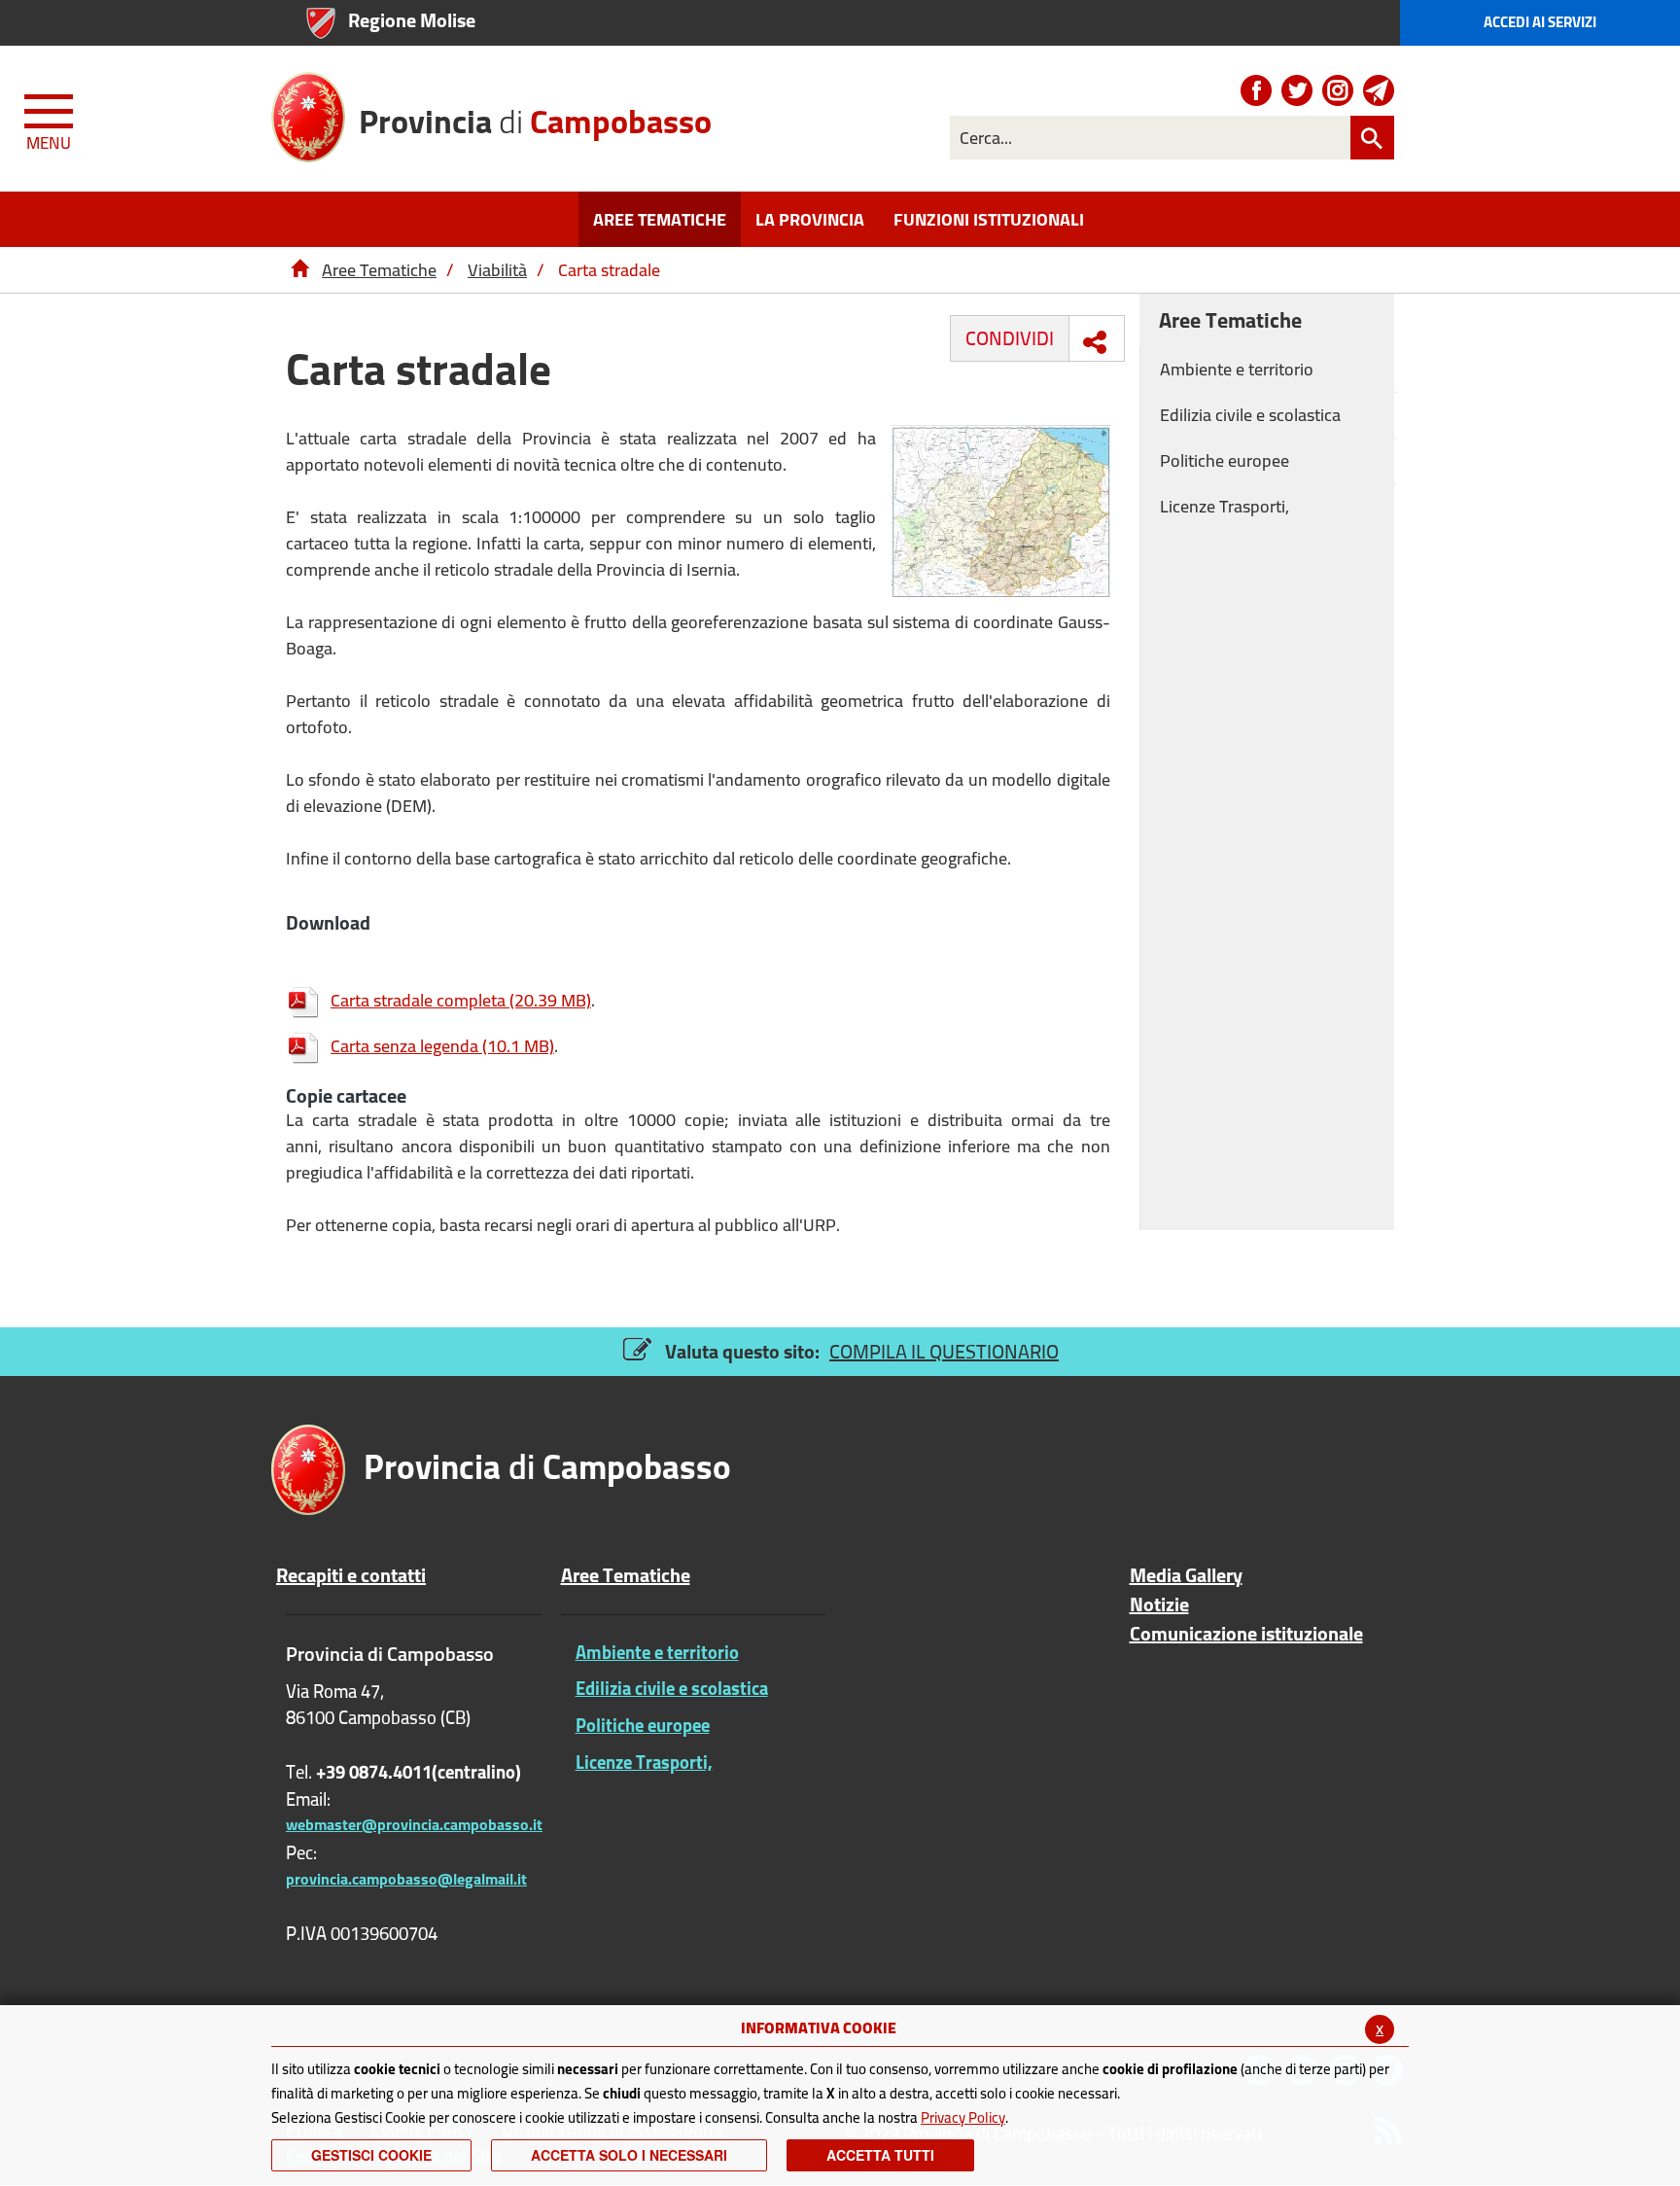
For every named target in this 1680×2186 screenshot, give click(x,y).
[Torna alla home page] (299, 270)
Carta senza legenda (442, 1046)
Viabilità (497, 270)
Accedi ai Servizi (1540, 22)
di (535, 119)
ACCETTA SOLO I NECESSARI (629, 2155)
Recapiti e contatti (351, 1575)
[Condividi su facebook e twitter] (1095, 342)
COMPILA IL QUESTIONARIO (944, 1351)
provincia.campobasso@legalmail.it (406, 1879)
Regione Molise (412, 20)
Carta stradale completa (461, 1000)
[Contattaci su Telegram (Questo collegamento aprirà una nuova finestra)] (1379, 90)
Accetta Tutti (880, 2155)
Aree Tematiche (379, 270)
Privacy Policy (963, 2117)
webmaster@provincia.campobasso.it (414, 1824)
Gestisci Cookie (371, 2155)
